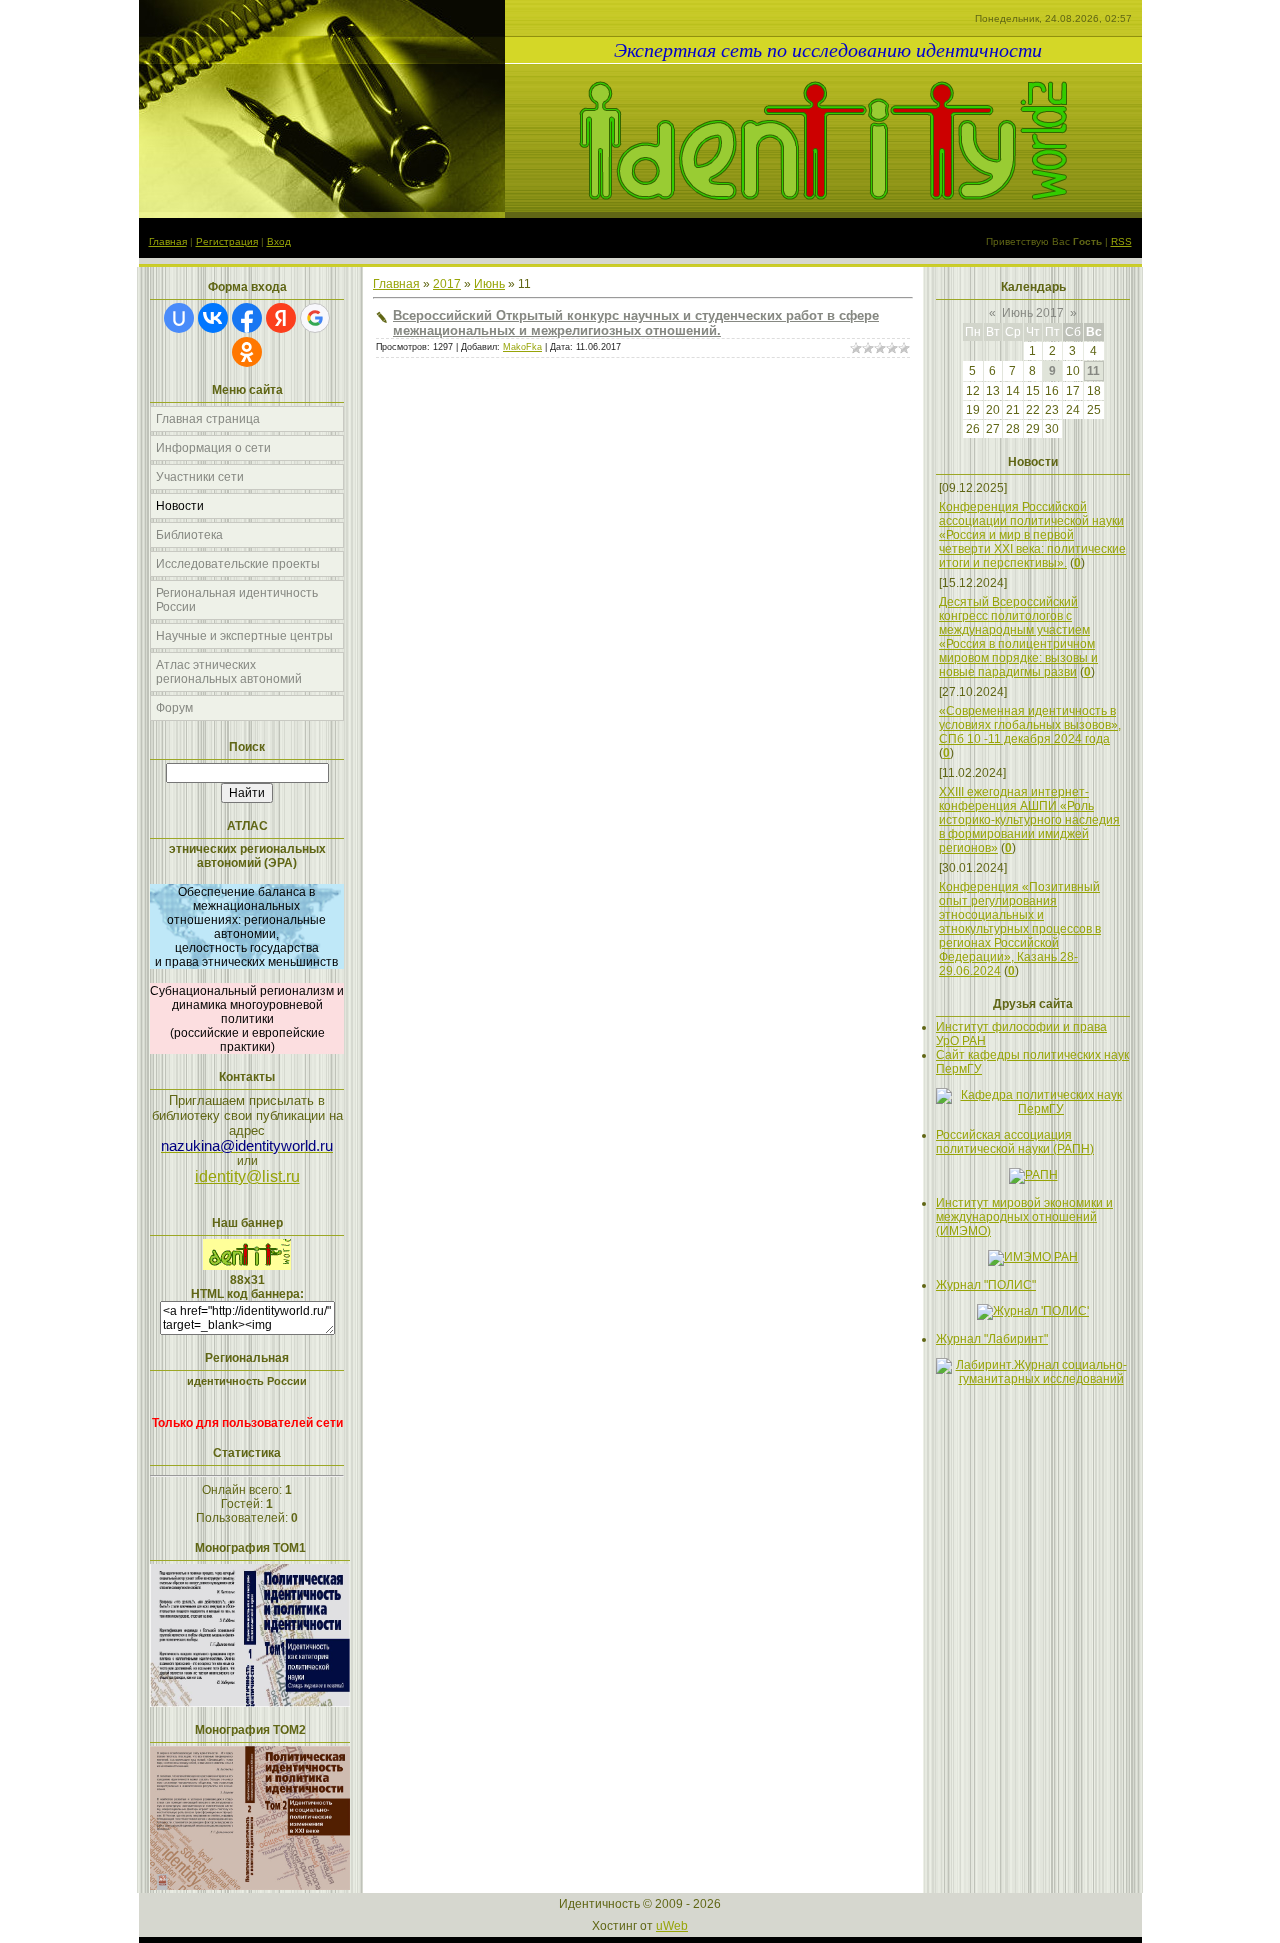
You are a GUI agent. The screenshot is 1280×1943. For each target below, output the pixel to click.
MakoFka (522, 347)
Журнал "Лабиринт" (992, 1339)
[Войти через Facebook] (247, 318)
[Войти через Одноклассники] (247, 352)
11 (1093, 371)
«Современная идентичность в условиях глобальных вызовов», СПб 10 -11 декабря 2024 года (1030, 725)
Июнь (489, 284)
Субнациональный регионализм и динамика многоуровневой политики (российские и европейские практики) (247, 1019)
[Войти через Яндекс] (281, 318)
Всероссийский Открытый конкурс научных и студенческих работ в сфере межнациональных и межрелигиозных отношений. (636, 323)
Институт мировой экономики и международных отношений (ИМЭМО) (1024, 1217)
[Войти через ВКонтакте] (213, 318)
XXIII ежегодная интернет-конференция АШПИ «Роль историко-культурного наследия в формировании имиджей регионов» (1029, 820)
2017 (447, 284)
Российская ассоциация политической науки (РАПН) (1015, 1142)
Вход (279, 241)
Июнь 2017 (1033, 313)
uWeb (672, 1926)
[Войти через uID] (179, 318)
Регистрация (227, 241)
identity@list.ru (247, 1176)
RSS (1121, 241)
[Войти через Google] (315, 318)
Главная (168, 241)
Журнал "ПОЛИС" (986, 1285)
